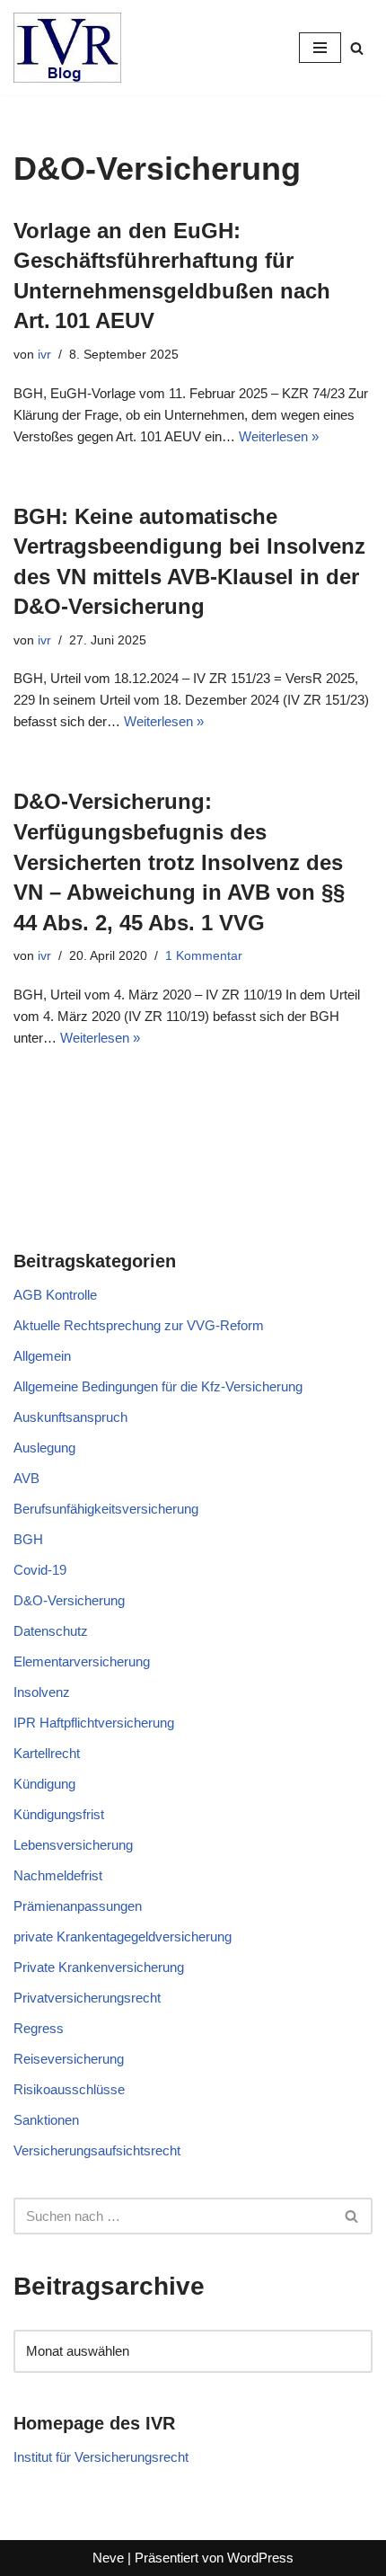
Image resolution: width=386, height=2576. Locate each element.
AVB (26, 1478)
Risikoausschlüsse (69, 2089)
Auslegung (44, 1448)
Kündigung (44, 1784)
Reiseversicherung (69, 2059)
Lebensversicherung (73, 1845)
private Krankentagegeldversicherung (123, 1936)
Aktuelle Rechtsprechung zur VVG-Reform (139, 1325)
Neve (108, 2558)
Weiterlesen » (279, 436)
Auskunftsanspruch (70, 1417)
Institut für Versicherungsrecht (101, 2457)
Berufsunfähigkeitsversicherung (106, 1509)
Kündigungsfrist (59, 1814)
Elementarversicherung (82, 1661)
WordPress (260, 2558)
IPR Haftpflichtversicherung (94, 1723)
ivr (44, 355)
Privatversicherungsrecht (87, 1998)
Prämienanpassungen (78, 1906)
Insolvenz (42, 1692)
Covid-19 (40, 1570)
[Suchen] (357, 48)
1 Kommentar (204, 956)
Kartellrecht (47, 1753)
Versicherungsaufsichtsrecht (97, 2150)
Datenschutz (51, 1631)
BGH (28, 1539)
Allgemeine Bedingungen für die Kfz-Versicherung (158, 1386)
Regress (39, 2028)
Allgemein (42, 1356)
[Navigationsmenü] (320, 48)
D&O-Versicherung (69, 1600)
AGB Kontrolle (55, 1295)
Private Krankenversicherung (99, 1967)
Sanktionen (46, 2120)
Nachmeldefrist (58, 1875)
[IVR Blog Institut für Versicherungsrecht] (67, 48)
